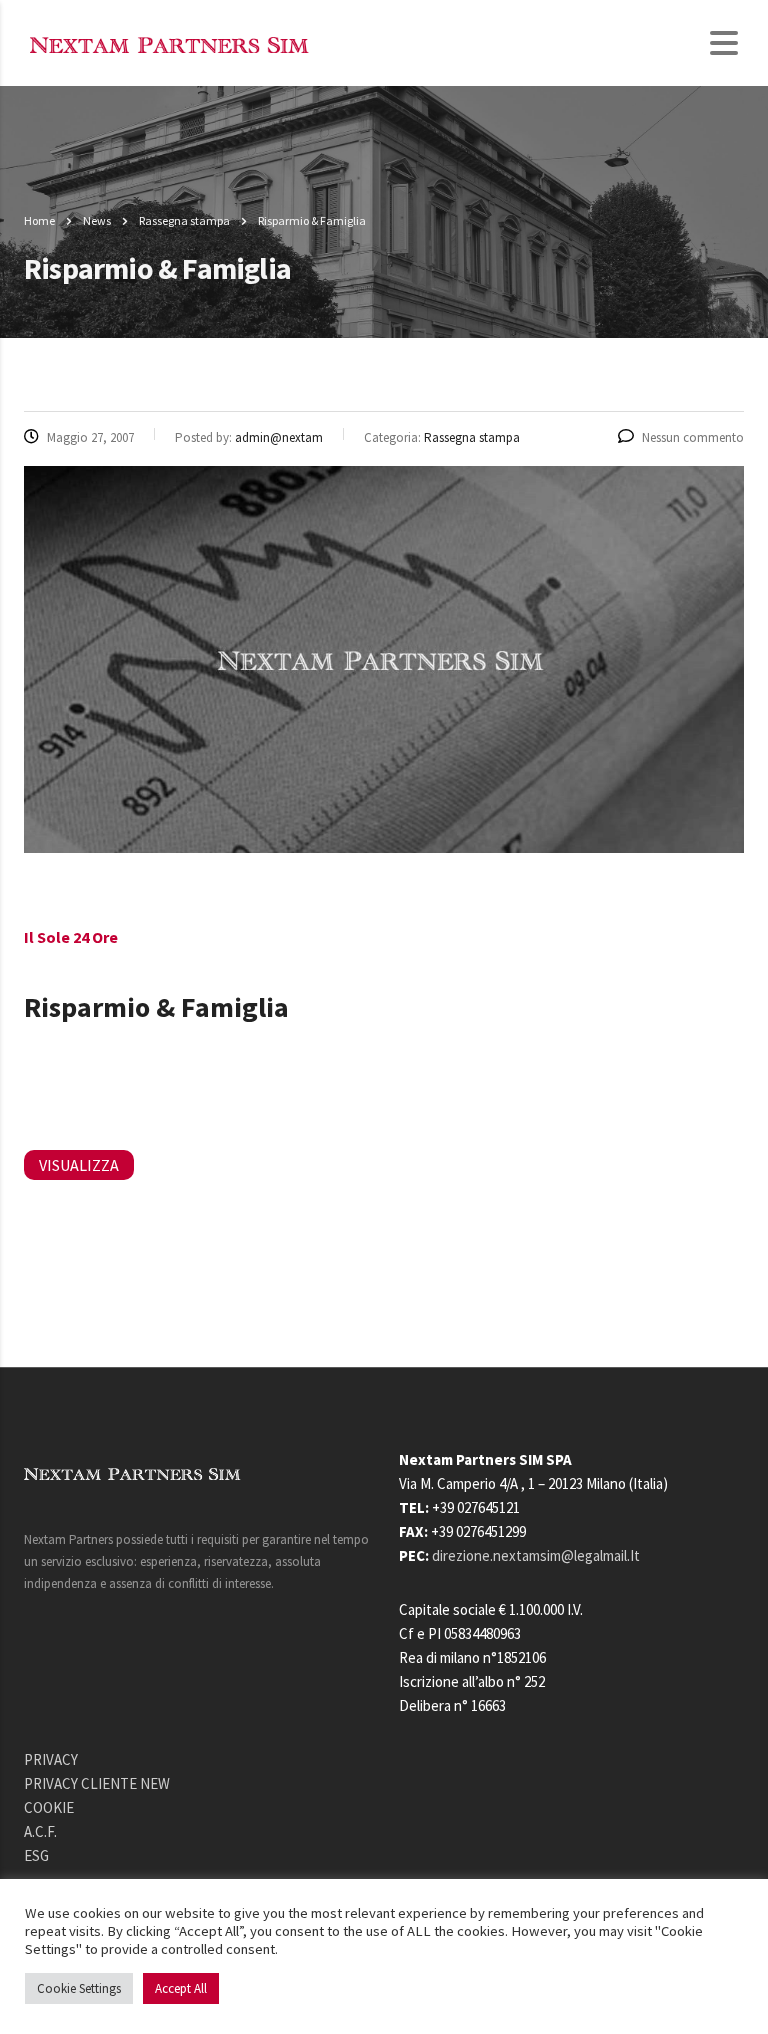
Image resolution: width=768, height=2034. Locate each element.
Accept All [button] (181, 1988)
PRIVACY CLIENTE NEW (97, 1783)
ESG (36, 1855)
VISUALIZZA (79, 1165)
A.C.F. (40, 1831)
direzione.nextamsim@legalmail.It (536, 1555)
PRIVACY (51, 1759)
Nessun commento (693, 437)
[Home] (171, 43)
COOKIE (49, 1807)
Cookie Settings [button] (79, 1988)
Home (39, 220)
